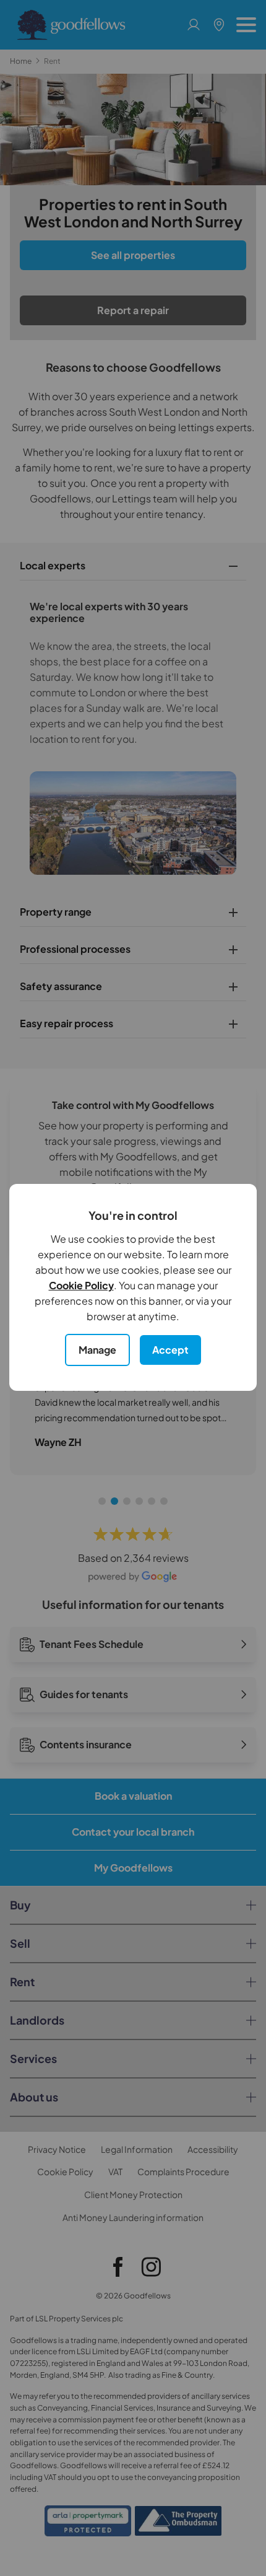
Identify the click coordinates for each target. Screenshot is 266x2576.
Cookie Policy (81, 1285)
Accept (170, 1350)
